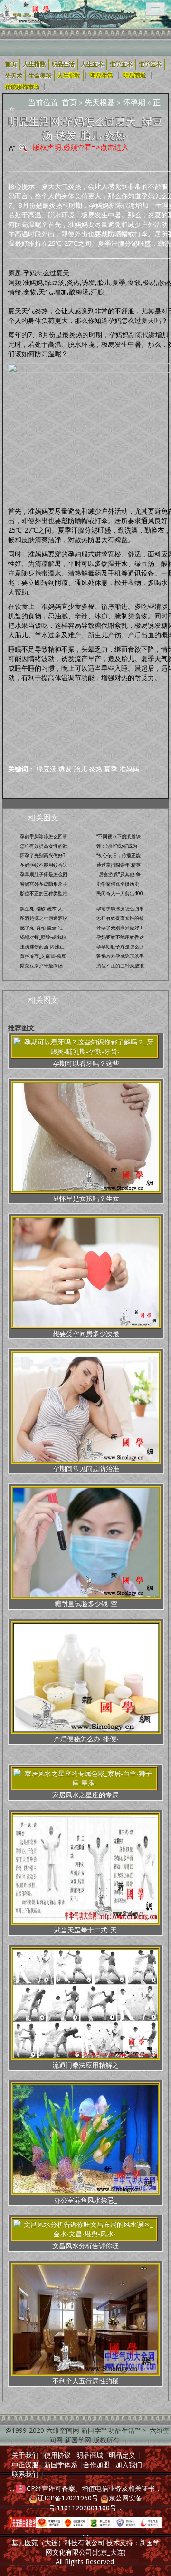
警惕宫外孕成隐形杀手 (44, 884)
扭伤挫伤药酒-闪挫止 (42, 946)
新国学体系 (61, 2464)
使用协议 (57, 2455)
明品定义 (122, 2455)
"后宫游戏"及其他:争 (119, 874)
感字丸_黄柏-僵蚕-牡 (41, 927)
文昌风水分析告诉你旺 (85, 2246)
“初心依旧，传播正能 (119, 855)
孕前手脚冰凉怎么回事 (44, 836)
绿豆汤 (47, 769)
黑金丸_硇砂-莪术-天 (41, 908)
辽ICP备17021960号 (68, 2498)
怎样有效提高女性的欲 (44, 846)
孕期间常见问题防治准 (86, 1469)
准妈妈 (129, 769)
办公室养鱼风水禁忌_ (85, 2200)
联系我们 (25, 2474)
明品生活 (102, 76)
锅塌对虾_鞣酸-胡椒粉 (43, 937)
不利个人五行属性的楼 (85, 2381)
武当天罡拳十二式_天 (85, 1930)
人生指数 (69, 76)
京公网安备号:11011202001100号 (95, 2503)
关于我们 (25, 2455)
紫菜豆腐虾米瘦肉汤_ (42, 966)
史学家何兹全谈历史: (119, 884)
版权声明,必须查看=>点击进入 (81, 147)
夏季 (111, 769)
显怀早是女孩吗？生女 (86, 1198)
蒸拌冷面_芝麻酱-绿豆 (43, 956)
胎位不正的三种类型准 (44, 893)
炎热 (95, 769)
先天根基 (100, 102)
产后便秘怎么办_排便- (86, 1739)
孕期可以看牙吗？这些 (86, 1063)
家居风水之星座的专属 (85, 1795)
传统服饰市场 (22, 87)
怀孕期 (134, 102)
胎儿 (80, 769)
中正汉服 (25, 2464)
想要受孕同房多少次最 (86, 1333)
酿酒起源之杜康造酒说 (44, 918)
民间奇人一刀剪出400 (120, 893)
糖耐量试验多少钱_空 (86, 1604)
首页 (69, 102)
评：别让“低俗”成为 (117, 846)
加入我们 (129, 2464)
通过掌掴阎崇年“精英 (119, 865)
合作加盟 (96, 2464)
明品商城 (134, 76)
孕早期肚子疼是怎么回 (44, 874)
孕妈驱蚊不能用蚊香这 (44, 865)
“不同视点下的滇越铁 (119, 836)
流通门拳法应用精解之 (85, 2065)
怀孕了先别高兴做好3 (43, 855)
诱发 (65, 769)
